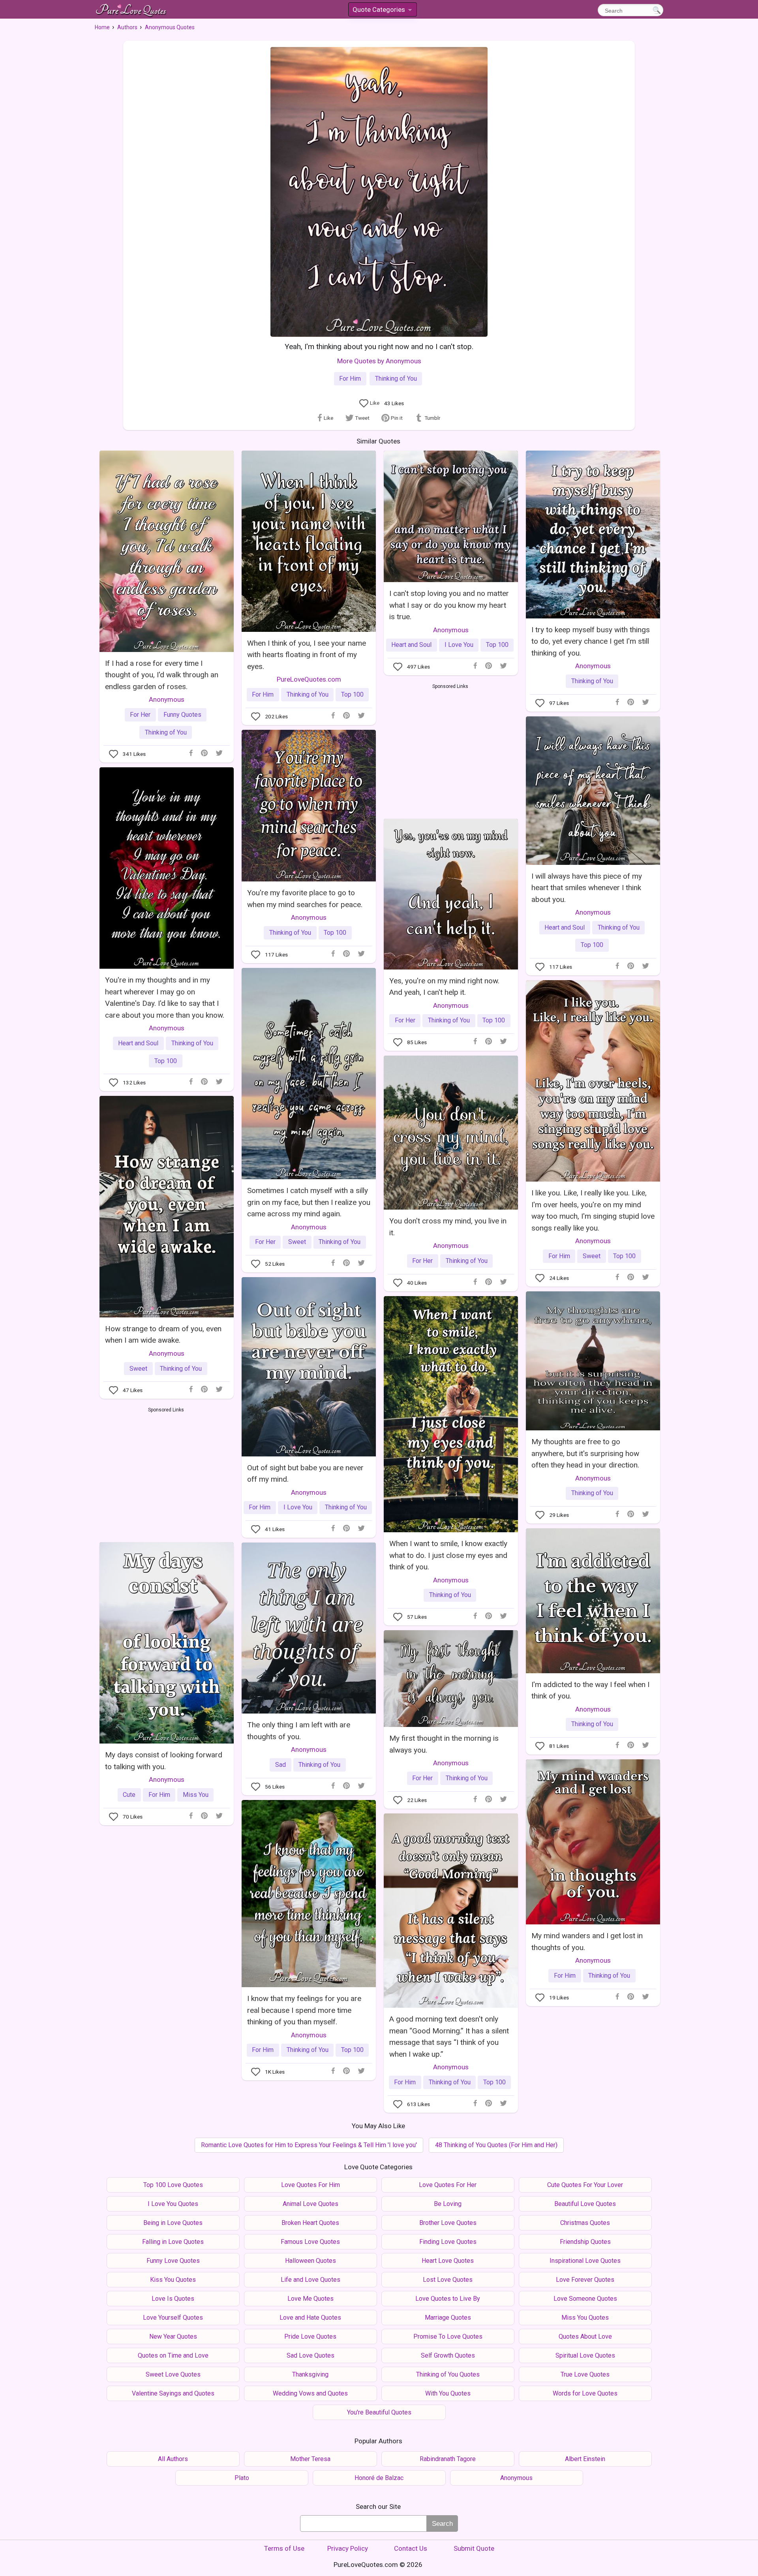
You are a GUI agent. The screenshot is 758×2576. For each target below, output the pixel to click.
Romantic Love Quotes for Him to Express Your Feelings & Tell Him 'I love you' (309, 2145)
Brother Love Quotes (448, 2223)
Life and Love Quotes (311, 2280)
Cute (129, 1795)
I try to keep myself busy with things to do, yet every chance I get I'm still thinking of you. (591, 641)
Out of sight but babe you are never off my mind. (305, 1473)
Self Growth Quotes (448, 2355)
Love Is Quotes (173, 2299)
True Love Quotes (585, 2374)
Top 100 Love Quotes (173, 2185)
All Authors (173, 2459)
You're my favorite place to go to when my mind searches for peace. (305, 898)
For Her (140, 715)
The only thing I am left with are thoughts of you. (299, 1730)
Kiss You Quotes (173, 2280)
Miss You (196, 1795)
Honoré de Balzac (379, 2478)
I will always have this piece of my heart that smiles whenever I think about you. (587, 888)
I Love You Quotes (173, 2204)
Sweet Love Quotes (173, 2374)
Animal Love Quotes (311, 2204)
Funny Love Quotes (173, 2261)
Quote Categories (382, 11)
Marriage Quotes (448, 2318)
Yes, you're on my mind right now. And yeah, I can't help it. (444, 986)
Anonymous (167, 699)
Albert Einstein (585, 2459)
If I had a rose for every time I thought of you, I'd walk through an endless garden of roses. (162, 675)
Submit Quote (474, 2548)
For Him (350, 379)
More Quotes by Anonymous (379, 361)
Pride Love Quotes (310, 2336)
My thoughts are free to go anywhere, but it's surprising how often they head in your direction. (585, 1453)
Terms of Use (284, 2548)
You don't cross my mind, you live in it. (448, 1227)
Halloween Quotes (311, 2261)
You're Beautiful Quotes (379, 2412)
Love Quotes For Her (448, 2185)
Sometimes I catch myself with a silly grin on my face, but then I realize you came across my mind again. (309, 1202)
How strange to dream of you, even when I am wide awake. (163, 1334)
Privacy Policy (348, 2548)
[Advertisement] (450, 750)
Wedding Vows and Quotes (310, 2393)
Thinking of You (396, 379)
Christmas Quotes (585, 2223)
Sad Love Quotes (311, 2355)
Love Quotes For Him (311, 2185)
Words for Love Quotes (585, 2393)
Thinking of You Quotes (448, 2374)
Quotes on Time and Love (173, 2355)
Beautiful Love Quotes (585, 2204)
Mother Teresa (310, 2459)
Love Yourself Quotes (173, 2318)
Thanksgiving (310, 2374)
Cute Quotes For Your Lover (585, 2185)
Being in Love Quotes (173, 2223)
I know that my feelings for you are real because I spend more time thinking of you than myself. (304, 2010)
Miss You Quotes (585, 2318)
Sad (280, 1765)
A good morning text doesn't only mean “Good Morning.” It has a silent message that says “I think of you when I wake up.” (449, 2036)
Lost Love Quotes (448, 2280)
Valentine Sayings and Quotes (173, 2393)
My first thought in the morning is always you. (444, 1744)
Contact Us (411, 2548)
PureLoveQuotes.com (309, 679)
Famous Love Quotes (310, 2242)
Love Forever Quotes (585, 2280)
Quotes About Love (585, 2336)
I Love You (459, 645)
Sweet (297, 1242)
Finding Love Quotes (448, 2242)
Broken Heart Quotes (310, 2223)
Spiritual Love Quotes (585, 2355)
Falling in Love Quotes (173, 2242)
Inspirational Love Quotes (585, 2261)
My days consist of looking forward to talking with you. (164, 1761)
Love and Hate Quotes (310, 2318)
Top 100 (352, 694)
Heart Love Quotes (448, 2261)
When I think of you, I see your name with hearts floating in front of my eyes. (307, 655)
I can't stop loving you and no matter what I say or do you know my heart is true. (449, 605)
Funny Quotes (182, 715)
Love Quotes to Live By (448, 2299)
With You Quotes (448, 2393)
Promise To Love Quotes (448, 2336)
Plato (242, 2478)
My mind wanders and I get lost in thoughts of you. (587, 1941)
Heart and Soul (411, 645)
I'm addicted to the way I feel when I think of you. (590, 1690)
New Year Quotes (173, 2336)
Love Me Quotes (311, 2299)
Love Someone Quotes (585, 2299)
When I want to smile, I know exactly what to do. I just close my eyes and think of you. (448, 1555)
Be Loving (448, 2204)
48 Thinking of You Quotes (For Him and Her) (496, 2145)
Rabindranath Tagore (448, 2459)
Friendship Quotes (585, 2242)
